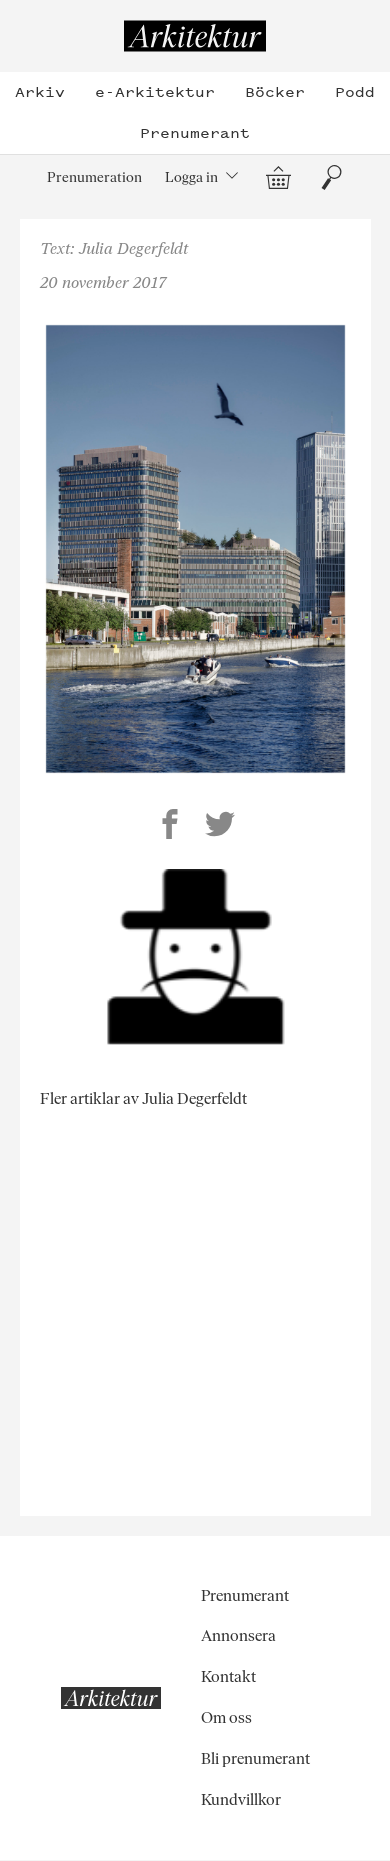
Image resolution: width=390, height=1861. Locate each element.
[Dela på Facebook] (170, 827)
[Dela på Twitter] (220, 827)
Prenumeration (94, 177)
